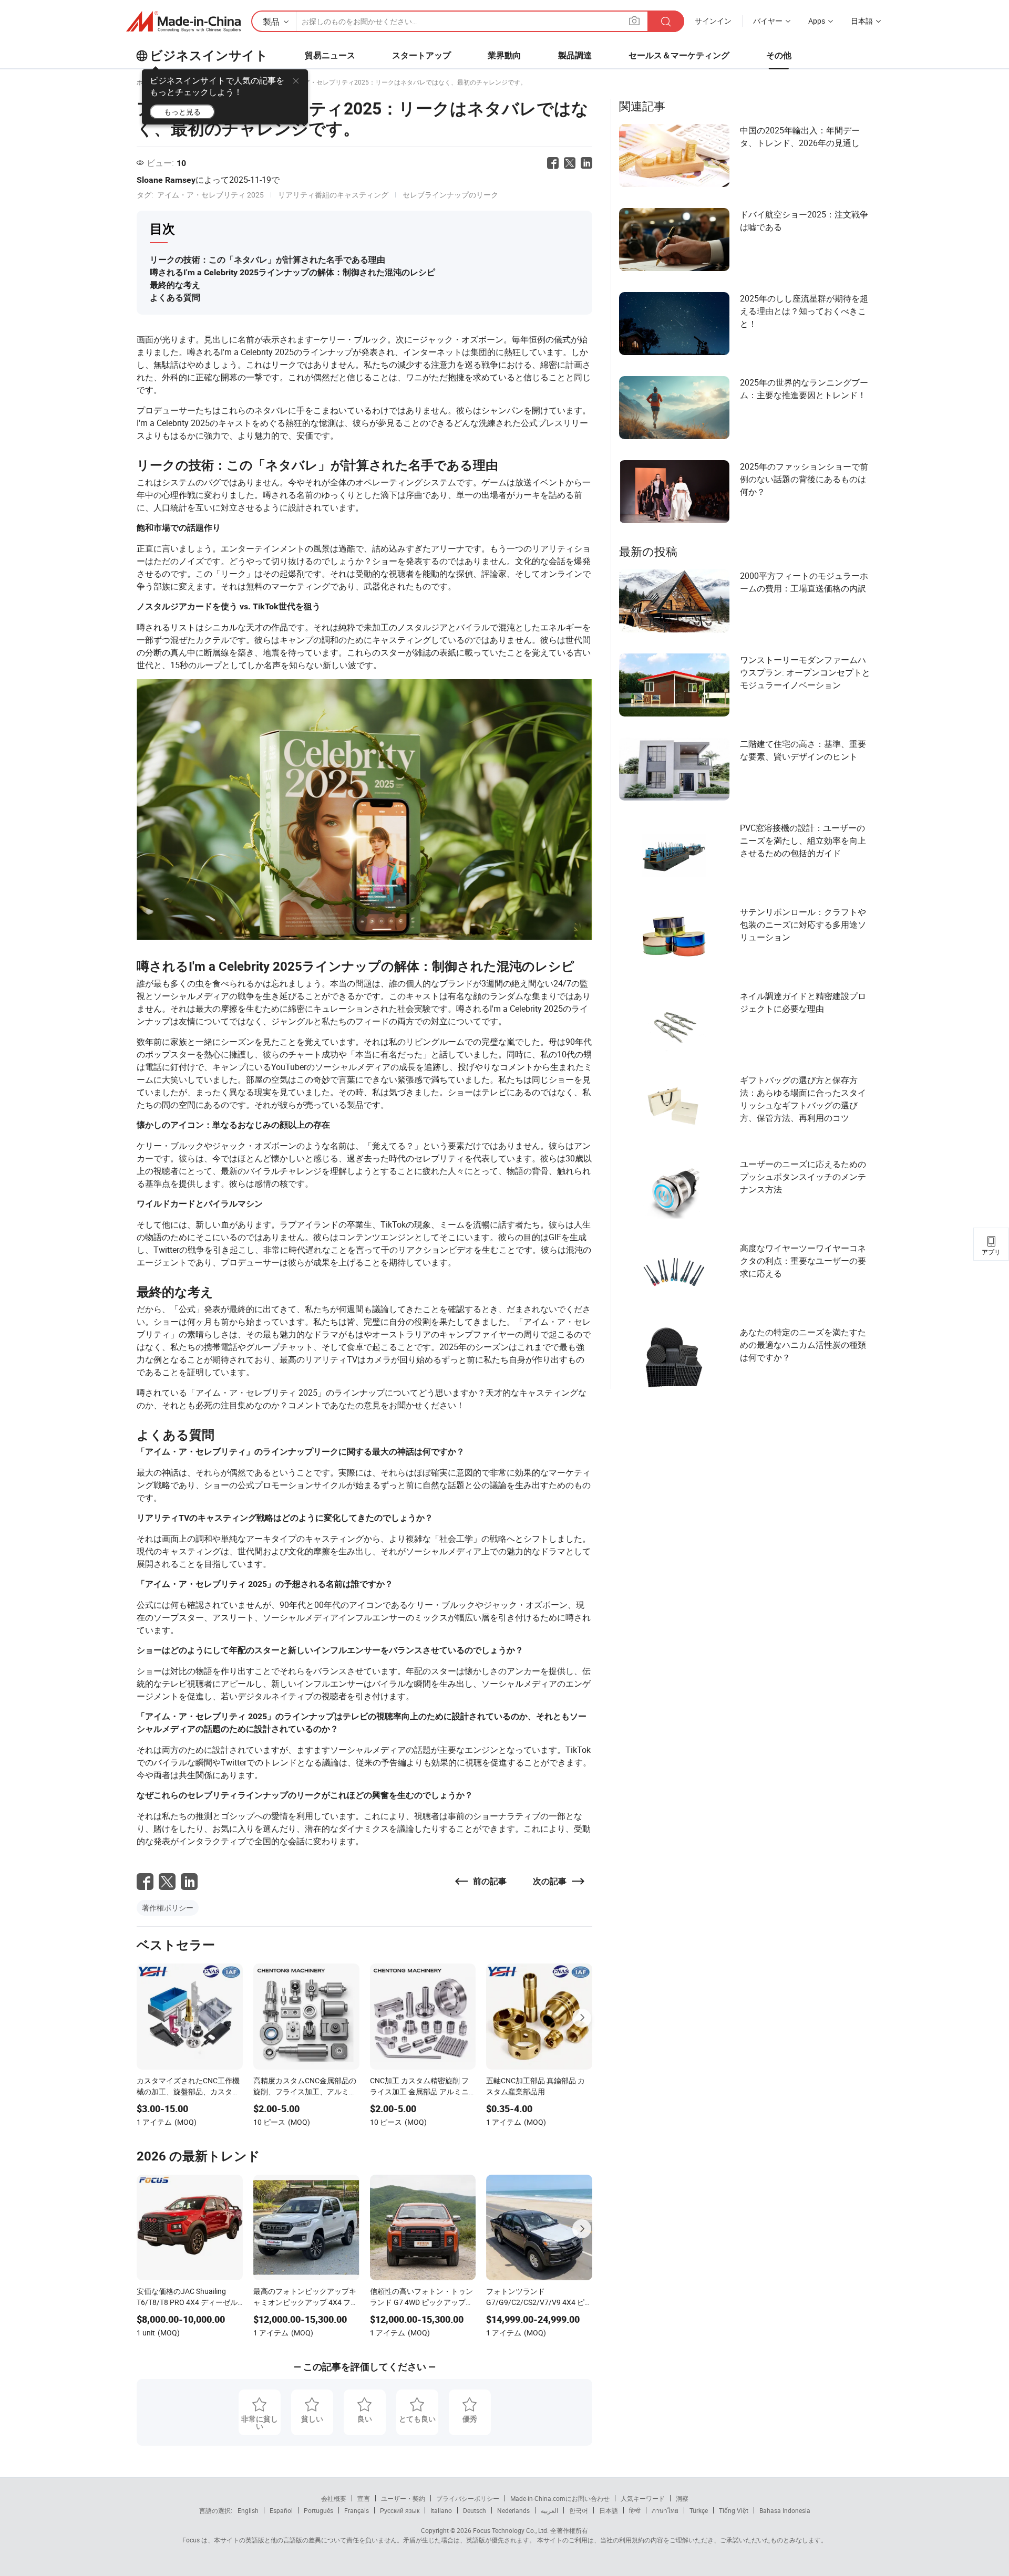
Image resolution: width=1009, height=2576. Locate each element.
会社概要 (334, 2498)
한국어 (579, 2510)
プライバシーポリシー (468, 2498)
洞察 (682, 2498)
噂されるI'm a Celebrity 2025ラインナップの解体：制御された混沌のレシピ (292, 272)
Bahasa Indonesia (785, 2510)
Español (281, 2510)
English (248, 2510)
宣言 (364, 2498)
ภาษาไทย (665, 2510)
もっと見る (182, 112)
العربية (549, 2510)
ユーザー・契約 (403, 2498)
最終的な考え (175, 285)
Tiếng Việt (734, 2510)
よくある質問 (175, 298)
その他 (779, 55)
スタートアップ (421, 55)
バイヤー (768, 21)
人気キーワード (643, 2498)
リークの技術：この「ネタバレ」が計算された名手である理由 (267, 260)
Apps (817, 21)
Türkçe (699, 2510)
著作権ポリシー (168, 1908)
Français (357, 2510)
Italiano (441, 2510)
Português (318, 2510)
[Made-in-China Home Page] (183, 22)
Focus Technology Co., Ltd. (510, 2530)
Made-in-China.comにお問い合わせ (560, 2498)
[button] (634, 21)
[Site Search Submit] (666, 21)
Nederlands (513, 2510)
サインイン (713, 21)
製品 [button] (271, 22)
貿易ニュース (330, 55)
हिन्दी (635, 2510)
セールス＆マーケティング (679, 55)
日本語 (609, 2510)
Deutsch (475, 2510)
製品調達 (575, 55)
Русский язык (400, 2510)
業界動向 (504, 55)
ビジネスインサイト (209, 56)
